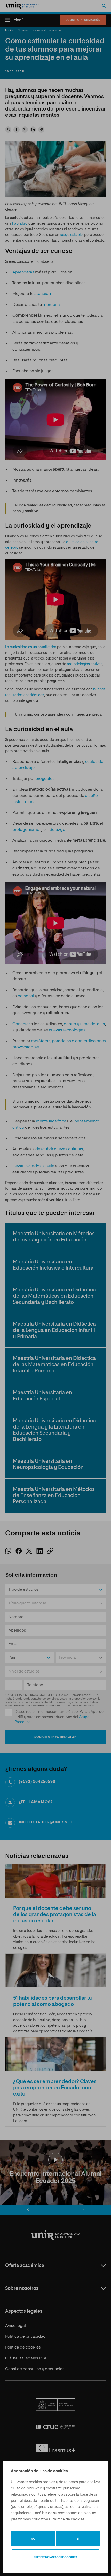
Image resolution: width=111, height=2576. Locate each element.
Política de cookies (68, 2519)
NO (33, 2539)
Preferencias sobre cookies (55, 2557)
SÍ (78, 2539)
